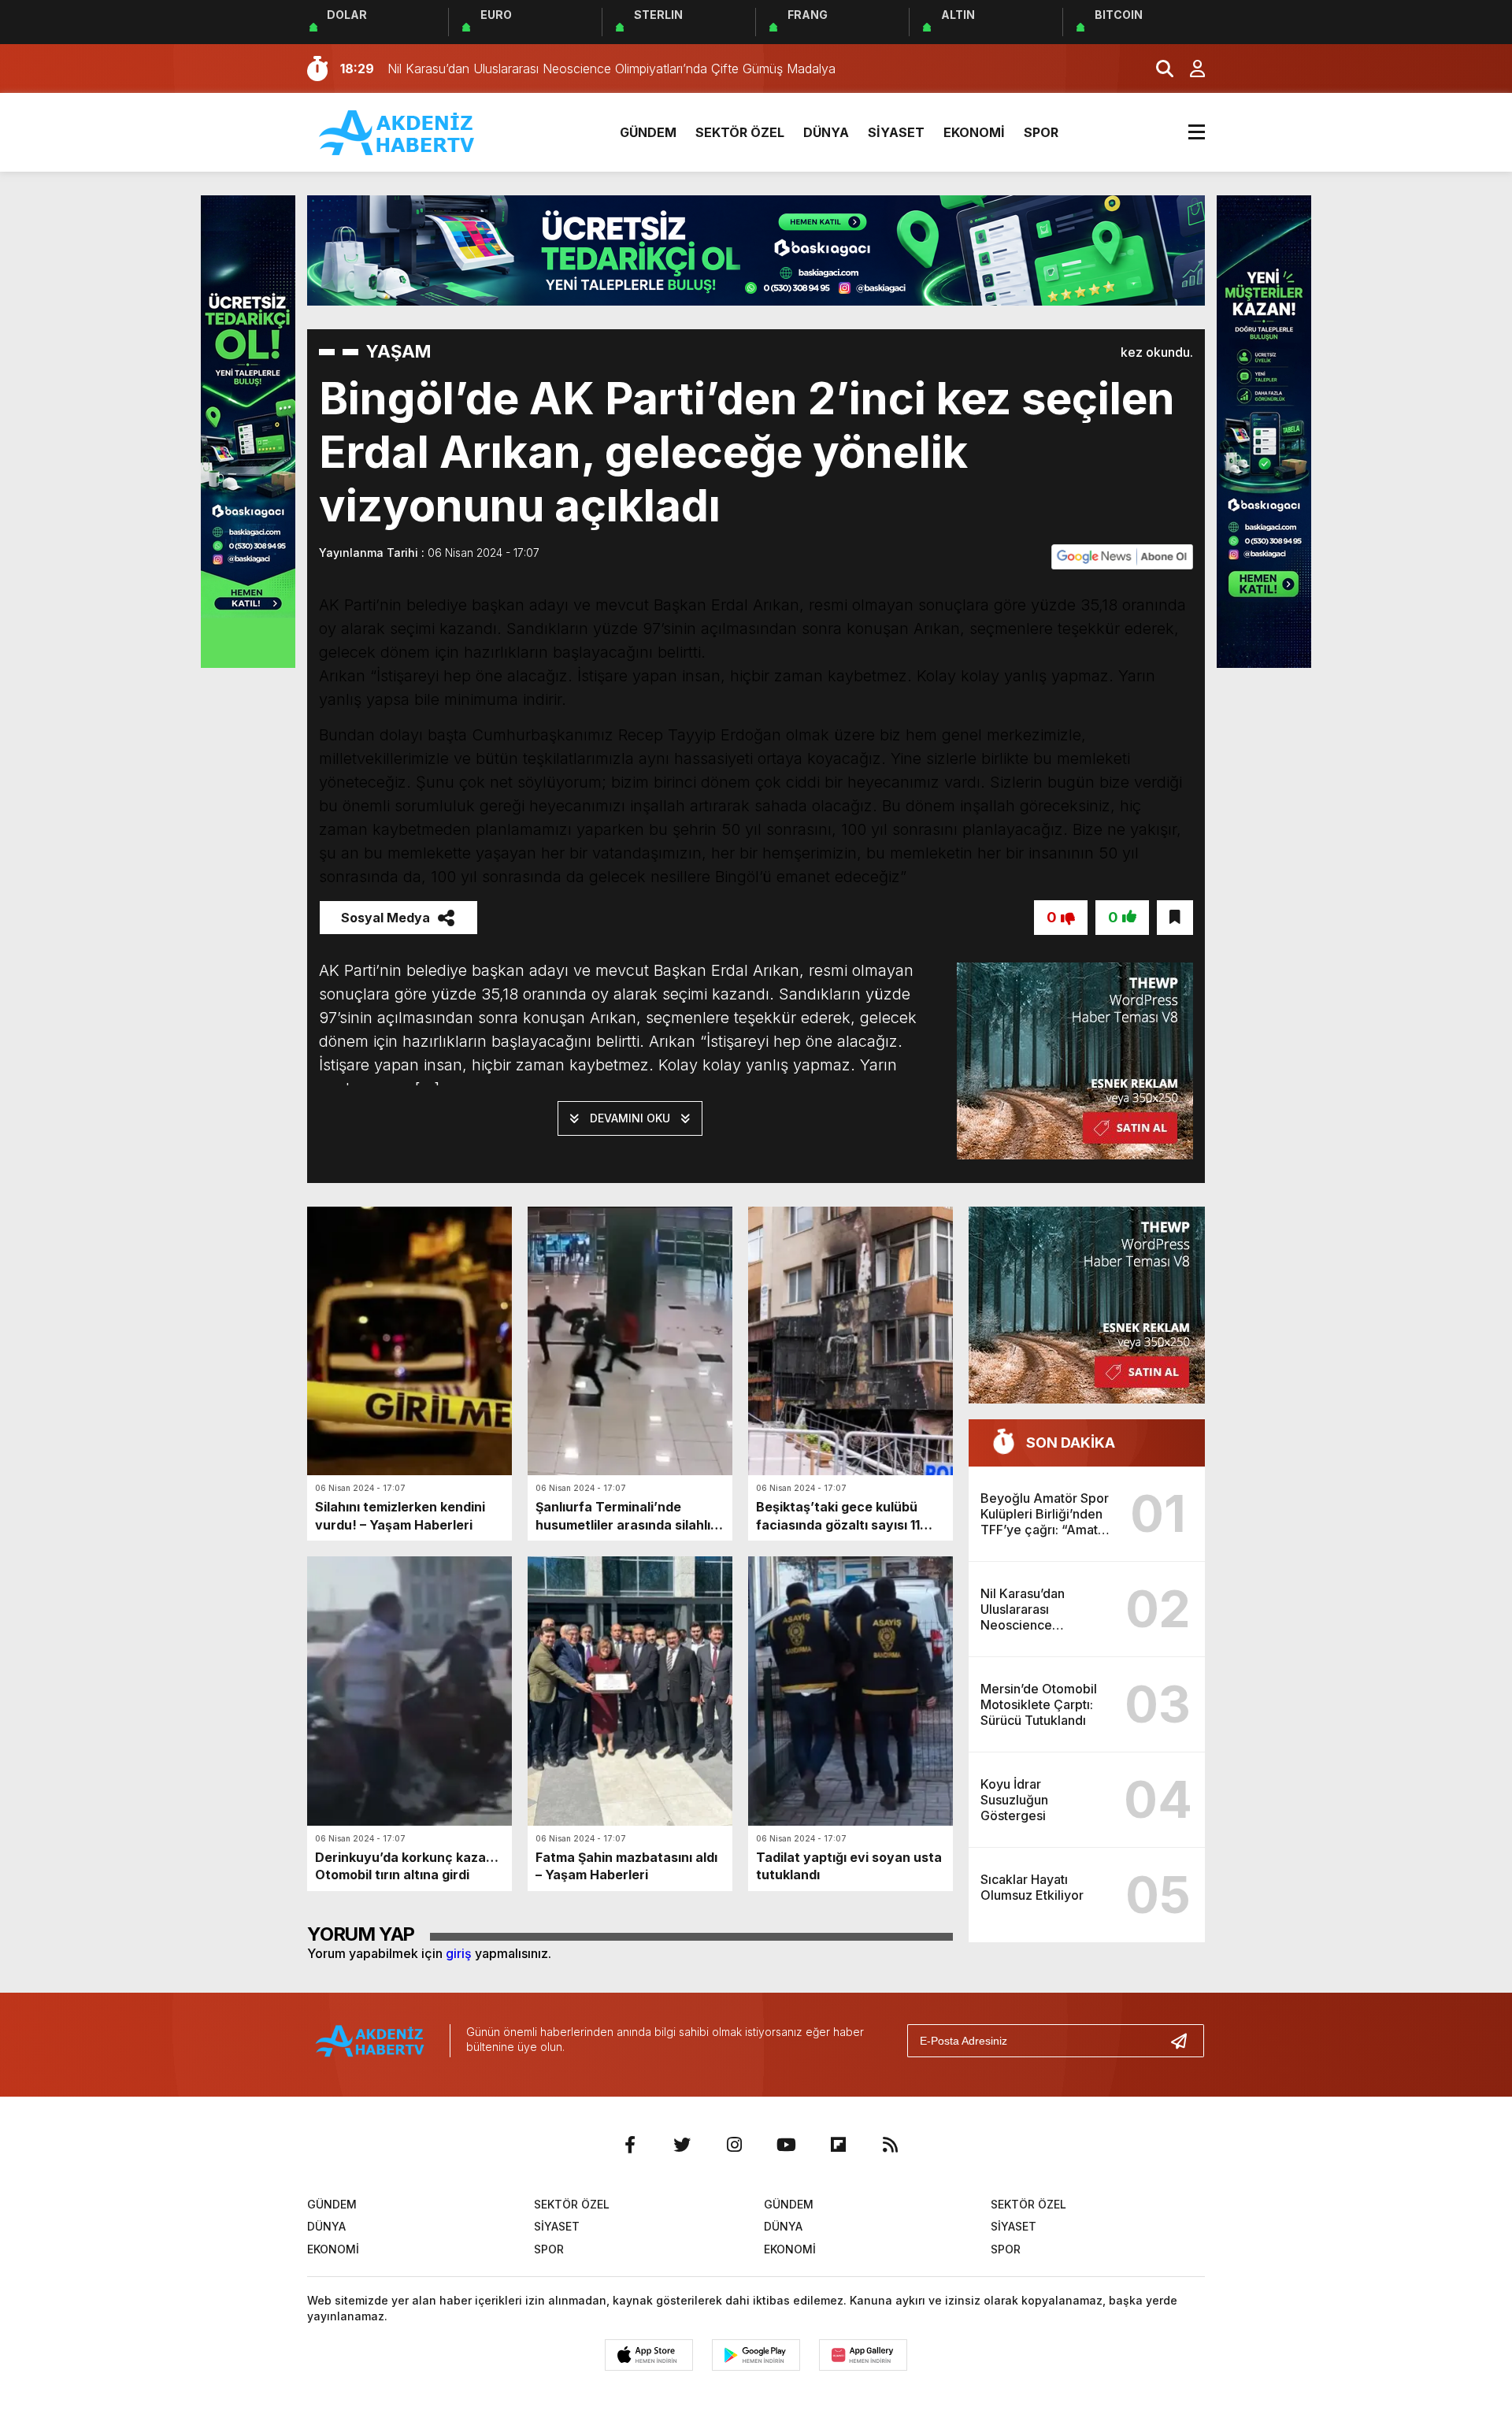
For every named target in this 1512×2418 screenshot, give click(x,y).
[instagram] (734, 2145)
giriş (459, 1953)
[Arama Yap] (1158, 69)
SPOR (1041, 132)
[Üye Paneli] (1189, 69)
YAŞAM (398, 351)
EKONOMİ (974, 132)
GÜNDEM (648, 132)
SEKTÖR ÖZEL (740, 132)
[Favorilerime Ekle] (1175, 918)
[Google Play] (756, 2355)
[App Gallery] (863, 2355)
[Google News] (1122, 555)
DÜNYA (826, 132)
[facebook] (630, 2145)
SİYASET (896, 132)
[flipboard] (838, 2145)
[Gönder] (1185, 2041)
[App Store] (649, 2355)
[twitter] (682, 2145)
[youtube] (786, 2145)
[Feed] (890, 2145)
